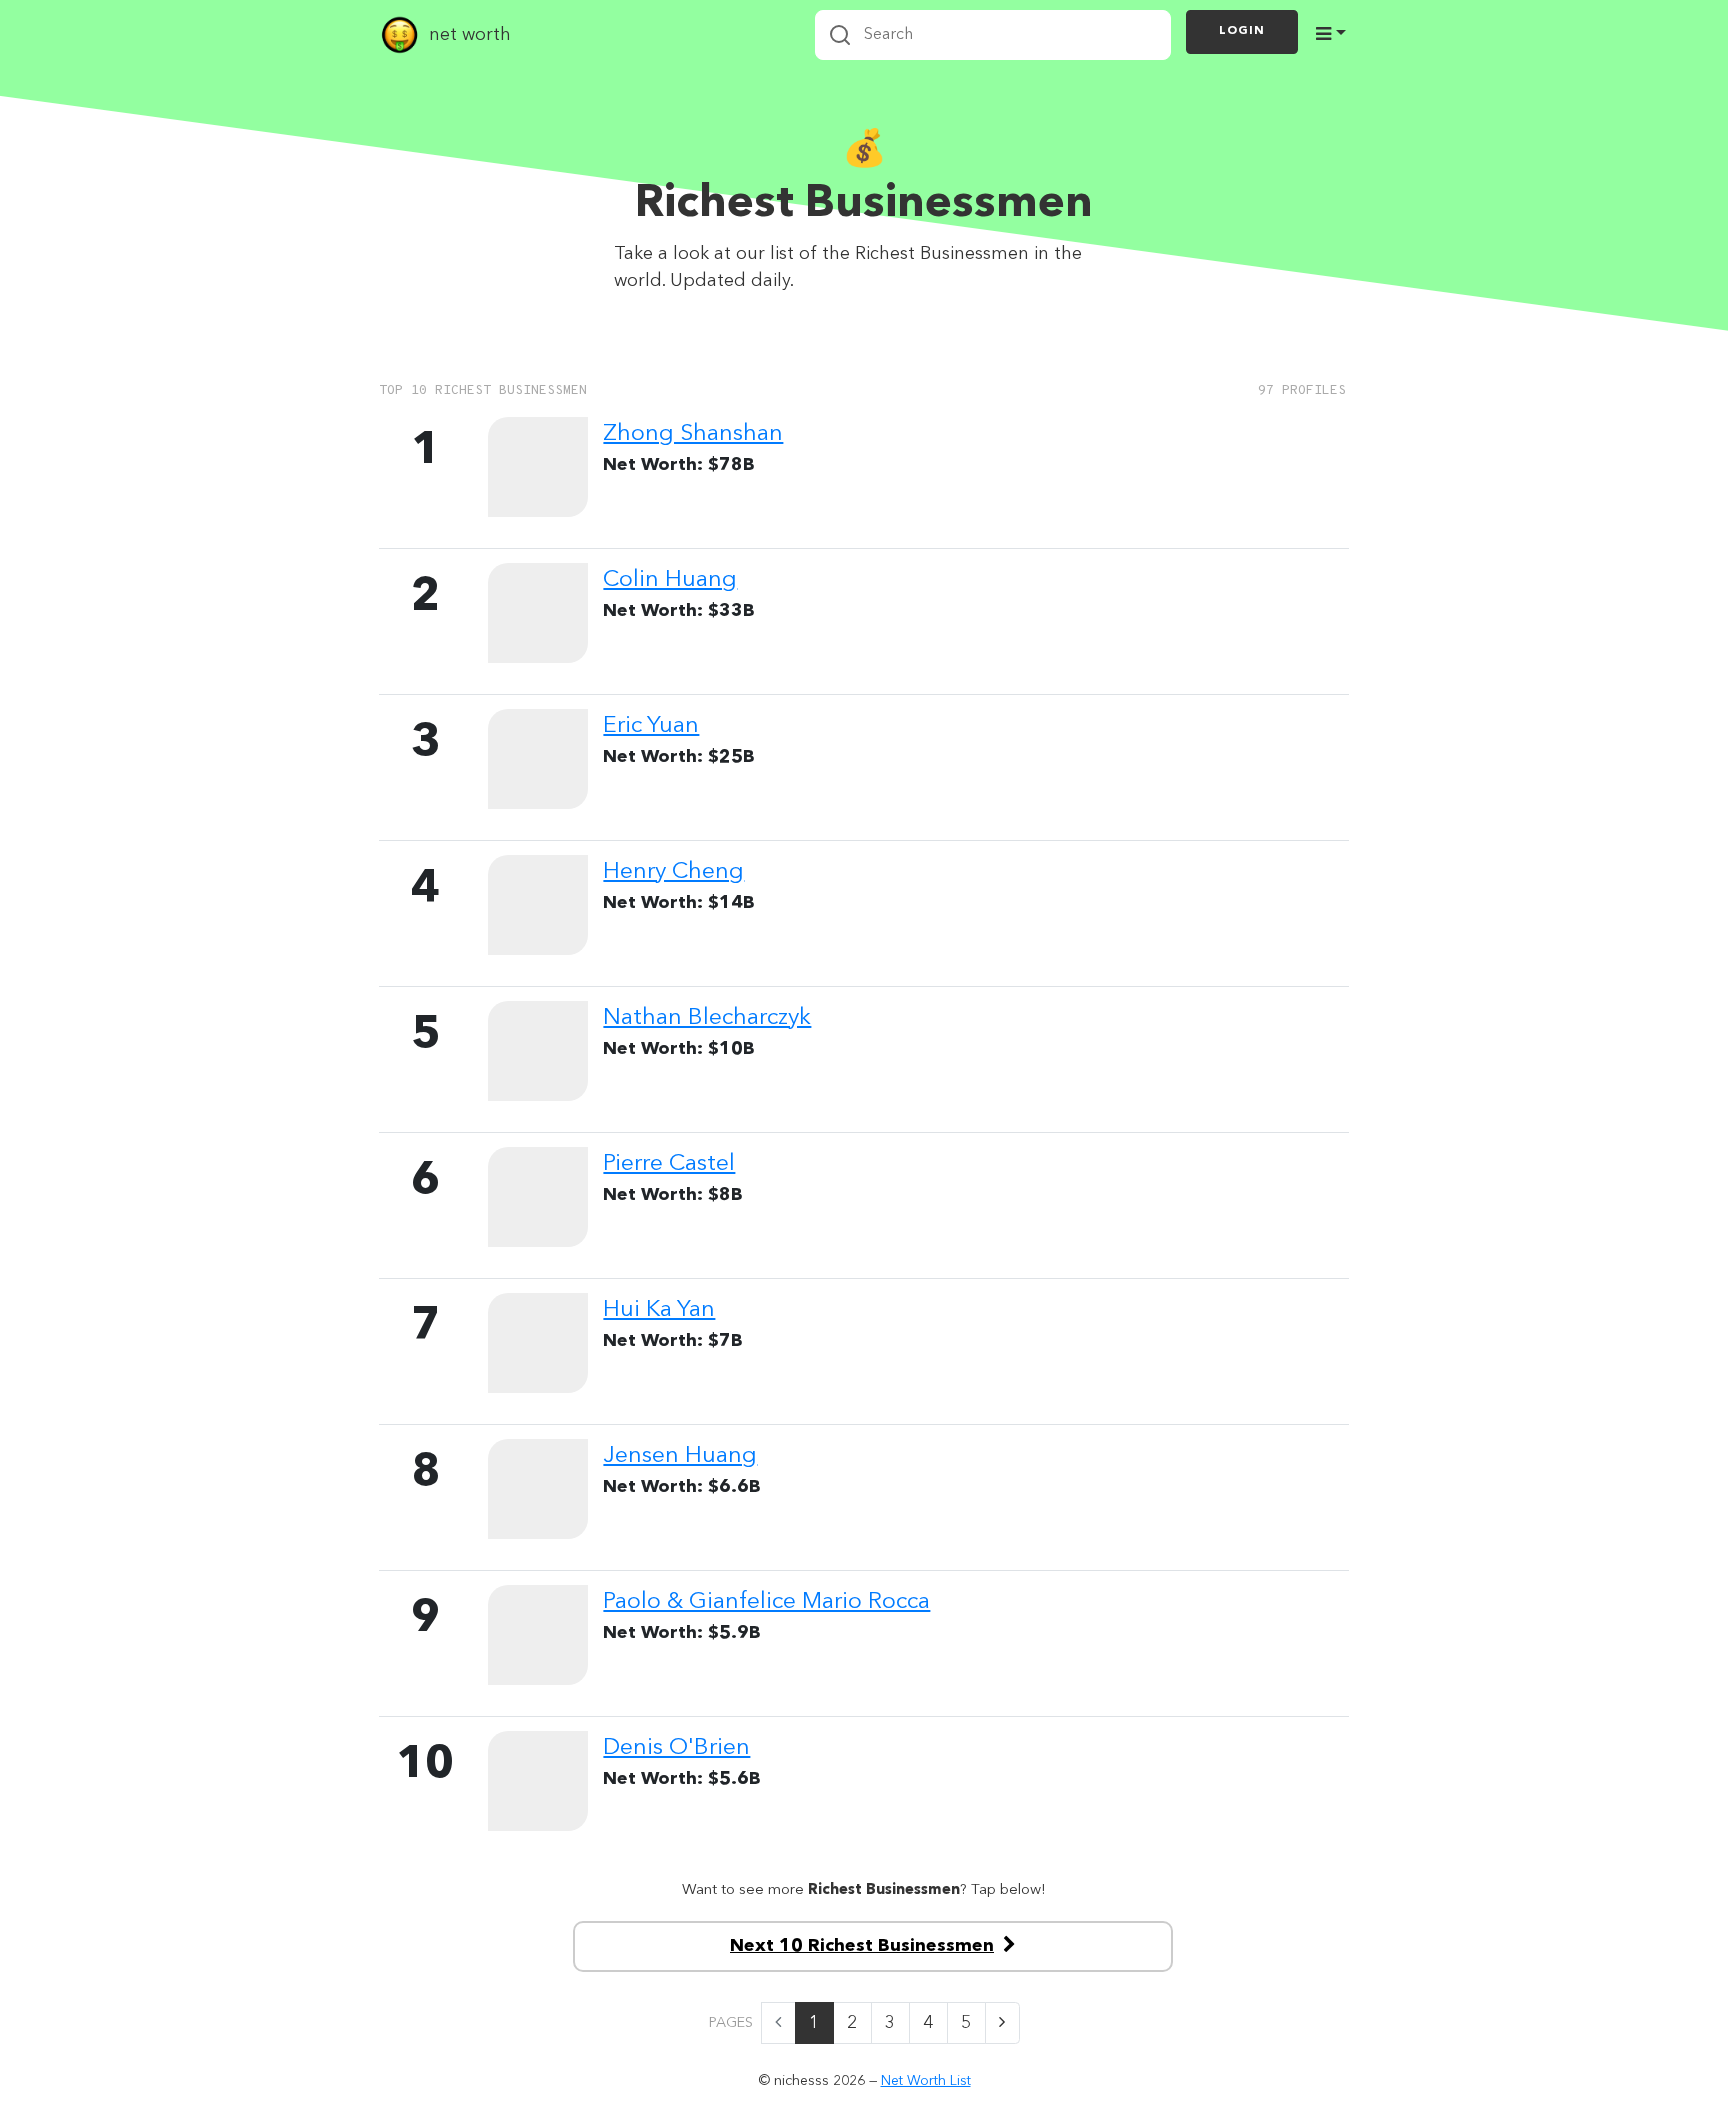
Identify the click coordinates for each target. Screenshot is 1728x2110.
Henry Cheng (673, 872)
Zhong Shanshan (693, 434)
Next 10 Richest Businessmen (862, 1946)
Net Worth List (926, 2081)
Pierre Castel (669, 1164)
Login (1242, 31)
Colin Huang (670, 580)
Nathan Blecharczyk (707, 1018)
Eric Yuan (651, 726)
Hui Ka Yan (659, 1310)
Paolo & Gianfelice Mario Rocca (766, 1602)
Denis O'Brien (676, 1748)
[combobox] (993, 35)
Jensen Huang (680, 1456)
